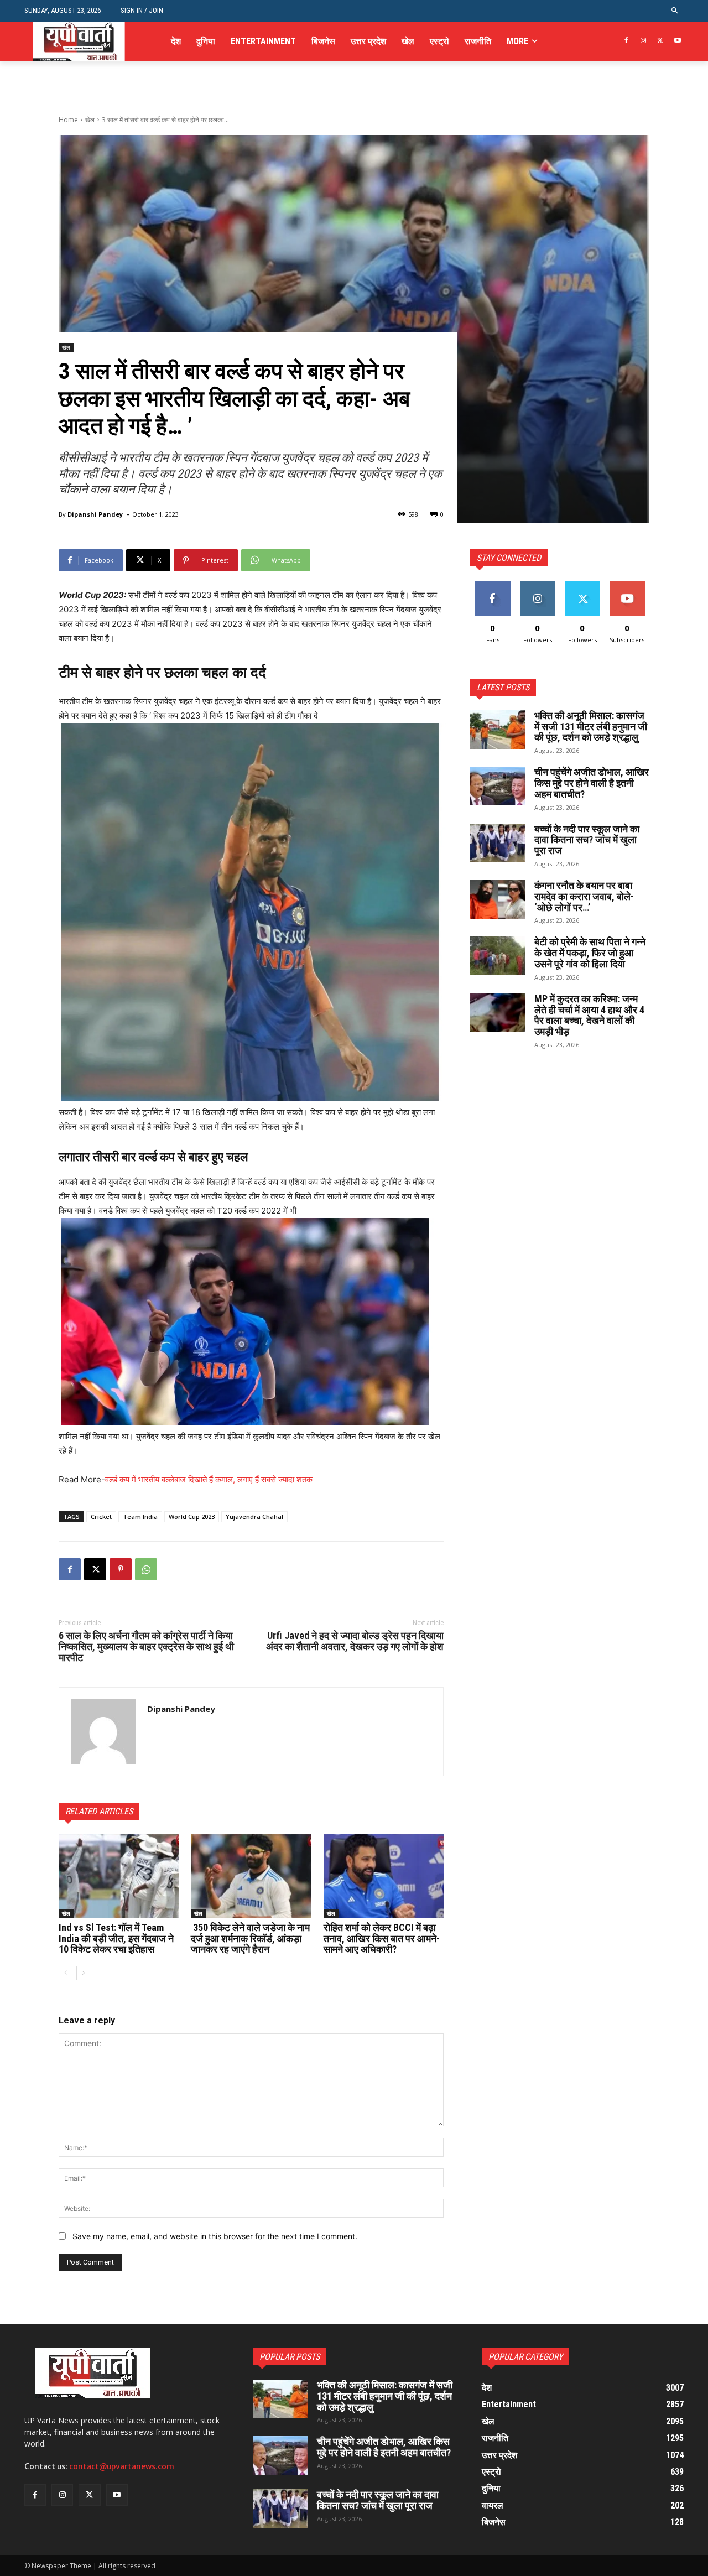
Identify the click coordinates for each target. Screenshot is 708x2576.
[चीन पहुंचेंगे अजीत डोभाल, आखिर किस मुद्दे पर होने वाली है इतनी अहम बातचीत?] (498, 786)
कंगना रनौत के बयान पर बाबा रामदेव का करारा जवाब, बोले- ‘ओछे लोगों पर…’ (584, 896)
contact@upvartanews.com (122, 2466)
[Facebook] (626, 41)
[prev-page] (66, 1973)
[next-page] (83, 1973)
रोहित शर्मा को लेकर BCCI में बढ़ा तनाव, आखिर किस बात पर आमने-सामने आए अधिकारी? (382, 1938)
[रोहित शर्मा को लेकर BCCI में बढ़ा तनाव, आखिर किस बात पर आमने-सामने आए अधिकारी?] (384, 1876)
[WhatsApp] (146, 1569)
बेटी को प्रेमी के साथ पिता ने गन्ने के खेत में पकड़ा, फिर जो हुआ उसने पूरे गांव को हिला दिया (590, 953)
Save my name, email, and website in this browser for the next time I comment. (215, 2236)
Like (493, 585)
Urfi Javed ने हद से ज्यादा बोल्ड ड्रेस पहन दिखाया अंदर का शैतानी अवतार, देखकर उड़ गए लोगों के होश (355, 1641)
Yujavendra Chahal (254, 1516)
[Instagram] (644, 41)
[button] (675, 11)
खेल (90, 120)
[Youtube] (677, 41)
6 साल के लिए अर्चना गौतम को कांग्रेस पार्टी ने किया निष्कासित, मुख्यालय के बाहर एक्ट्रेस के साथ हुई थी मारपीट (146, 1646)
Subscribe (627, 585)
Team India (140, 1516)
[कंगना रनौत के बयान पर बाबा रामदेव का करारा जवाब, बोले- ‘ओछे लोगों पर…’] (498, 899)
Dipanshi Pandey (95, 514)
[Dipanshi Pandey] (103, 1732)
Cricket (101, 1516)
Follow (537, 585)
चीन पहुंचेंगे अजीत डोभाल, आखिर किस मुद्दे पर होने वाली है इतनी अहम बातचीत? (592, 783)
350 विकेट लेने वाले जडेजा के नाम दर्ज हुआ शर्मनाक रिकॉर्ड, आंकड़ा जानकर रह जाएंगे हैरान (250, 1938)
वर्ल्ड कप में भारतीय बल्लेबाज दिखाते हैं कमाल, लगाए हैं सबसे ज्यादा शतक (209, 1479)
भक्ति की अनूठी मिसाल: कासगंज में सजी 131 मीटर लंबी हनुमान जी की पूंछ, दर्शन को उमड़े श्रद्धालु (591, 727)
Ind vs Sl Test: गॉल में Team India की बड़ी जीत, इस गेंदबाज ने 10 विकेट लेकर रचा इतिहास (116, 1938)
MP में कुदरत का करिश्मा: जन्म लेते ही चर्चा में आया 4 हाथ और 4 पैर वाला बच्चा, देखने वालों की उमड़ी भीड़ (589, 1015)
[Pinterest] (121, 1569)
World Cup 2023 (192, 1516)
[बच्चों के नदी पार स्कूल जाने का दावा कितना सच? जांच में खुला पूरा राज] (498, 843)
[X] (660, 41)
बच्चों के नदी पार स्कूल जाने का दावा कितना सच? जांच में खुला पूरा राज (587, 840)
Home (68, 120)
